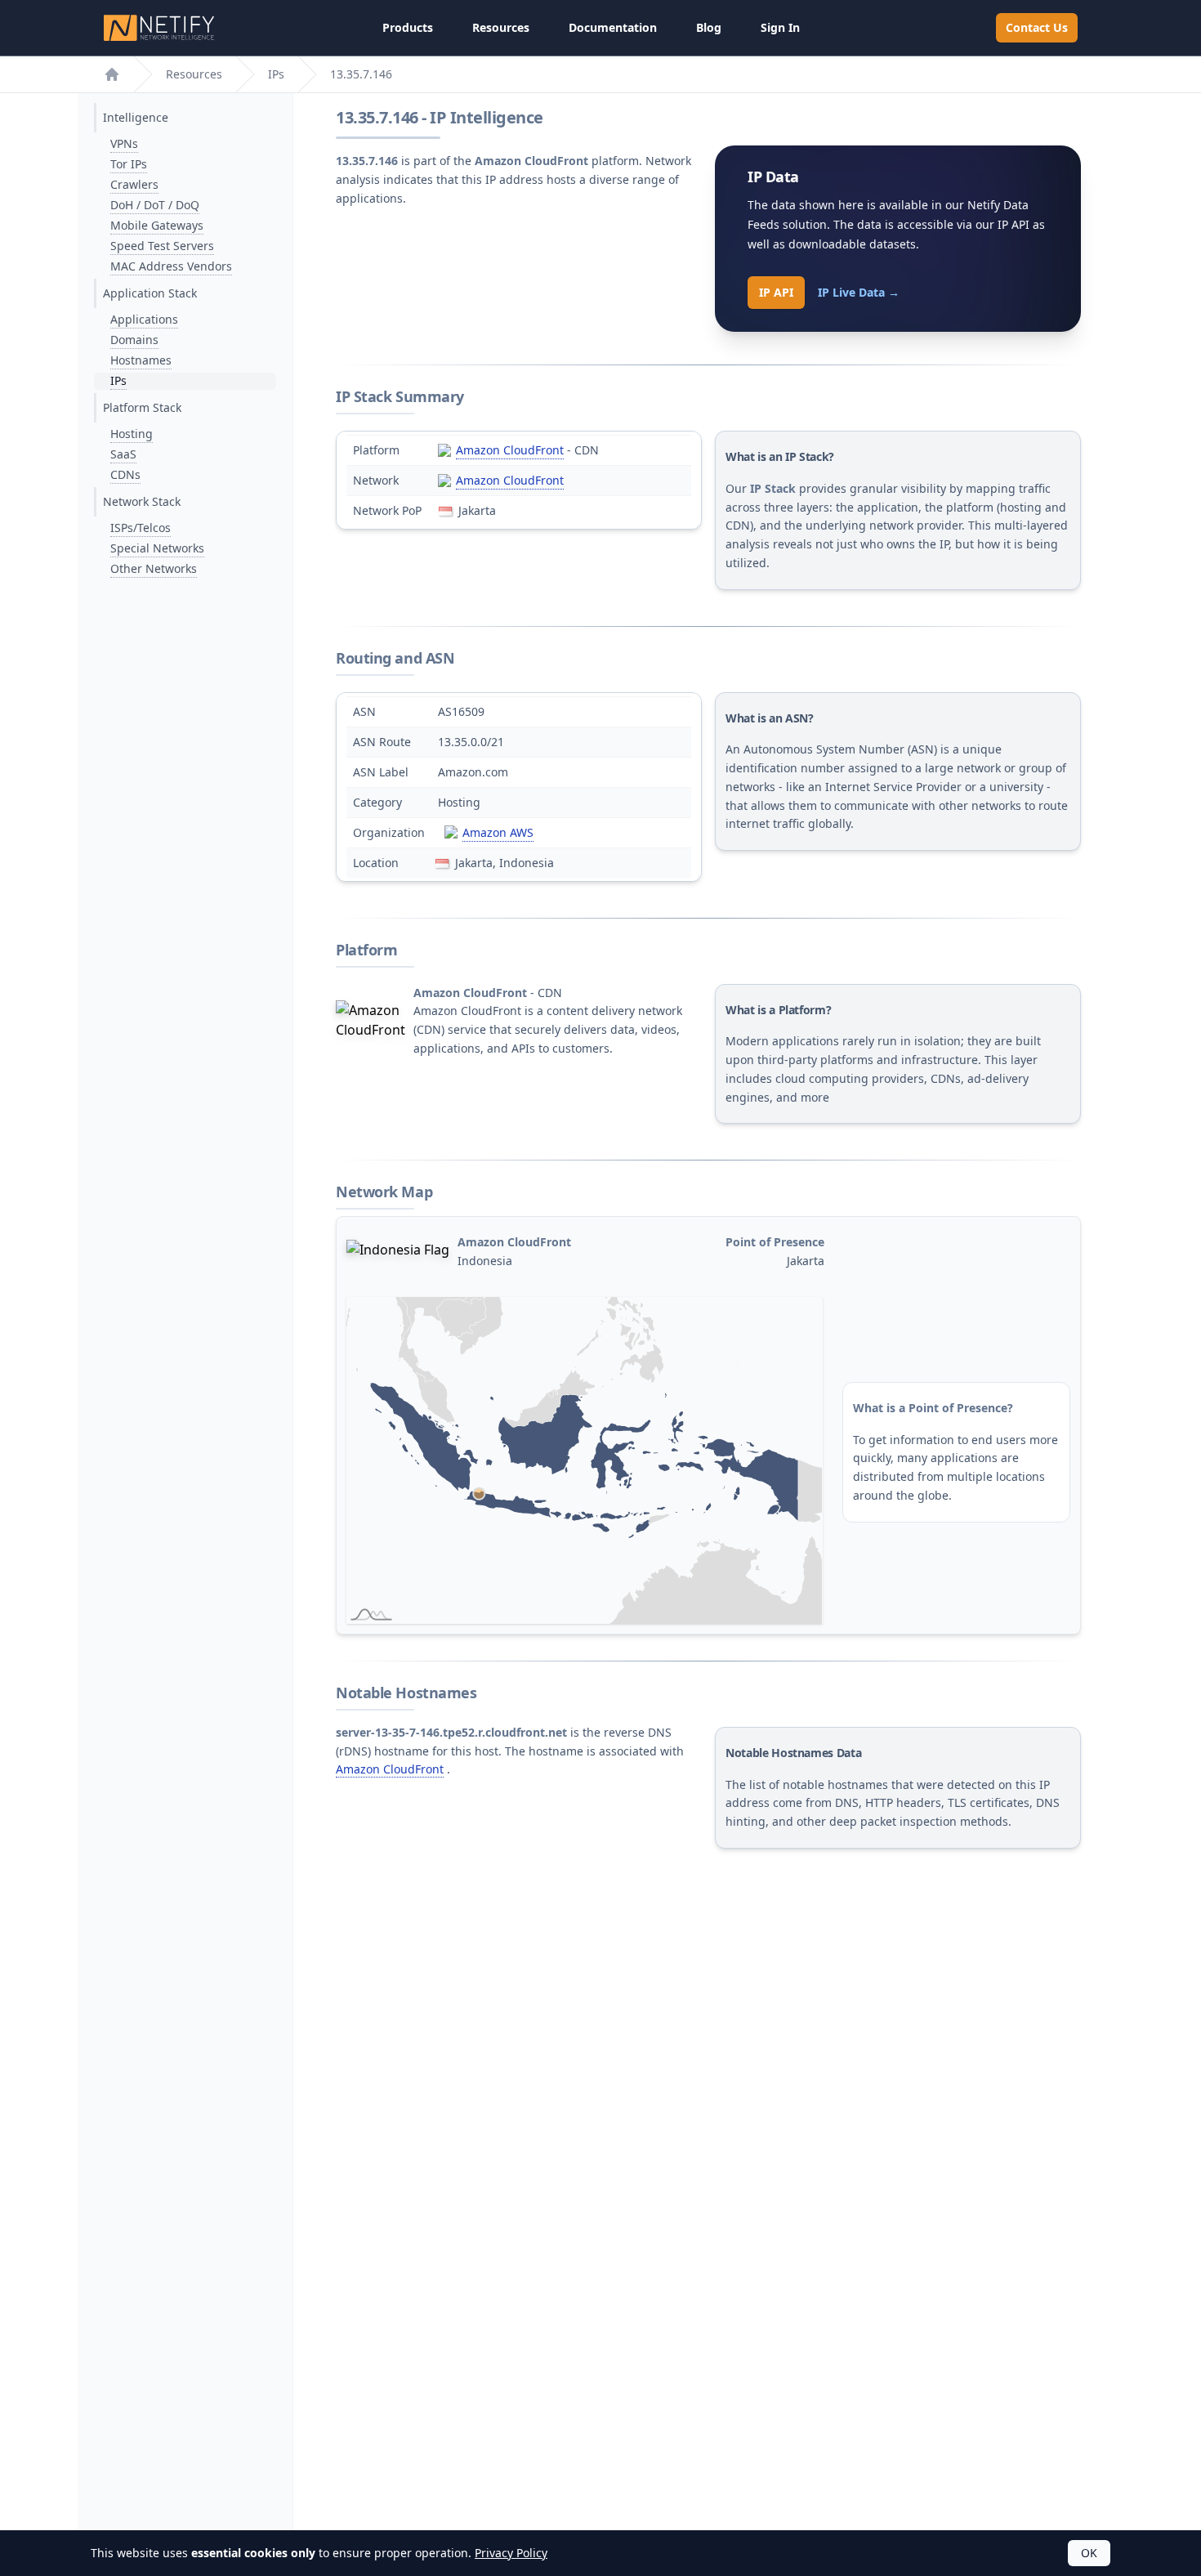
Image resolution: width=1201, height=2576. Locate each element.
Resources (501, 27)
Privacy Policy (511, 2553)
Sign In (780, 27)
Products (408, 27)
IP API (776, 292)
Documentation (613, 27)
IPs (276, 74)
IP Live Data (859, 292)
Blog (709, 27)
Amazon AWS (498, 832)
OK (1089, 2553)
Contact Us (1037, 27)
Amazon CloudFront (510, 450)
